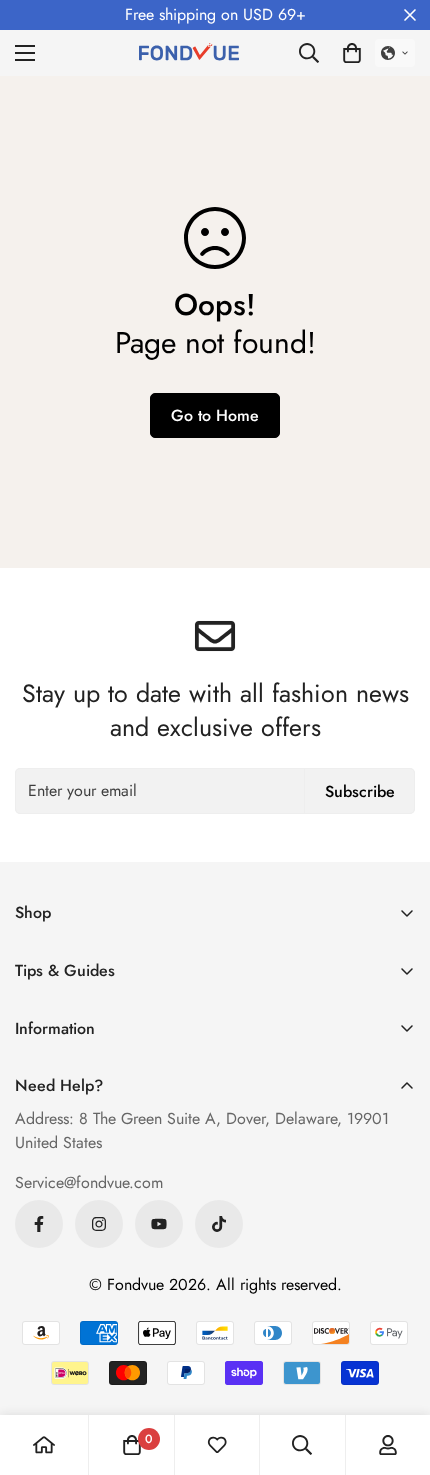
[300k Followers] (39, 1224)
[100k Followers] (99, 1224)
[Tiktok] (219, 1224)
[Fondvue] (189, 53)
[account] (388, 1445)
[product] (44, 1445)
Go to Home (215, 415)
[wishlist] (217, 1445)
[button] (352, 53)
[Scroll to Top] (394, 1369)
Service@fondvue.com (89, 1182)
